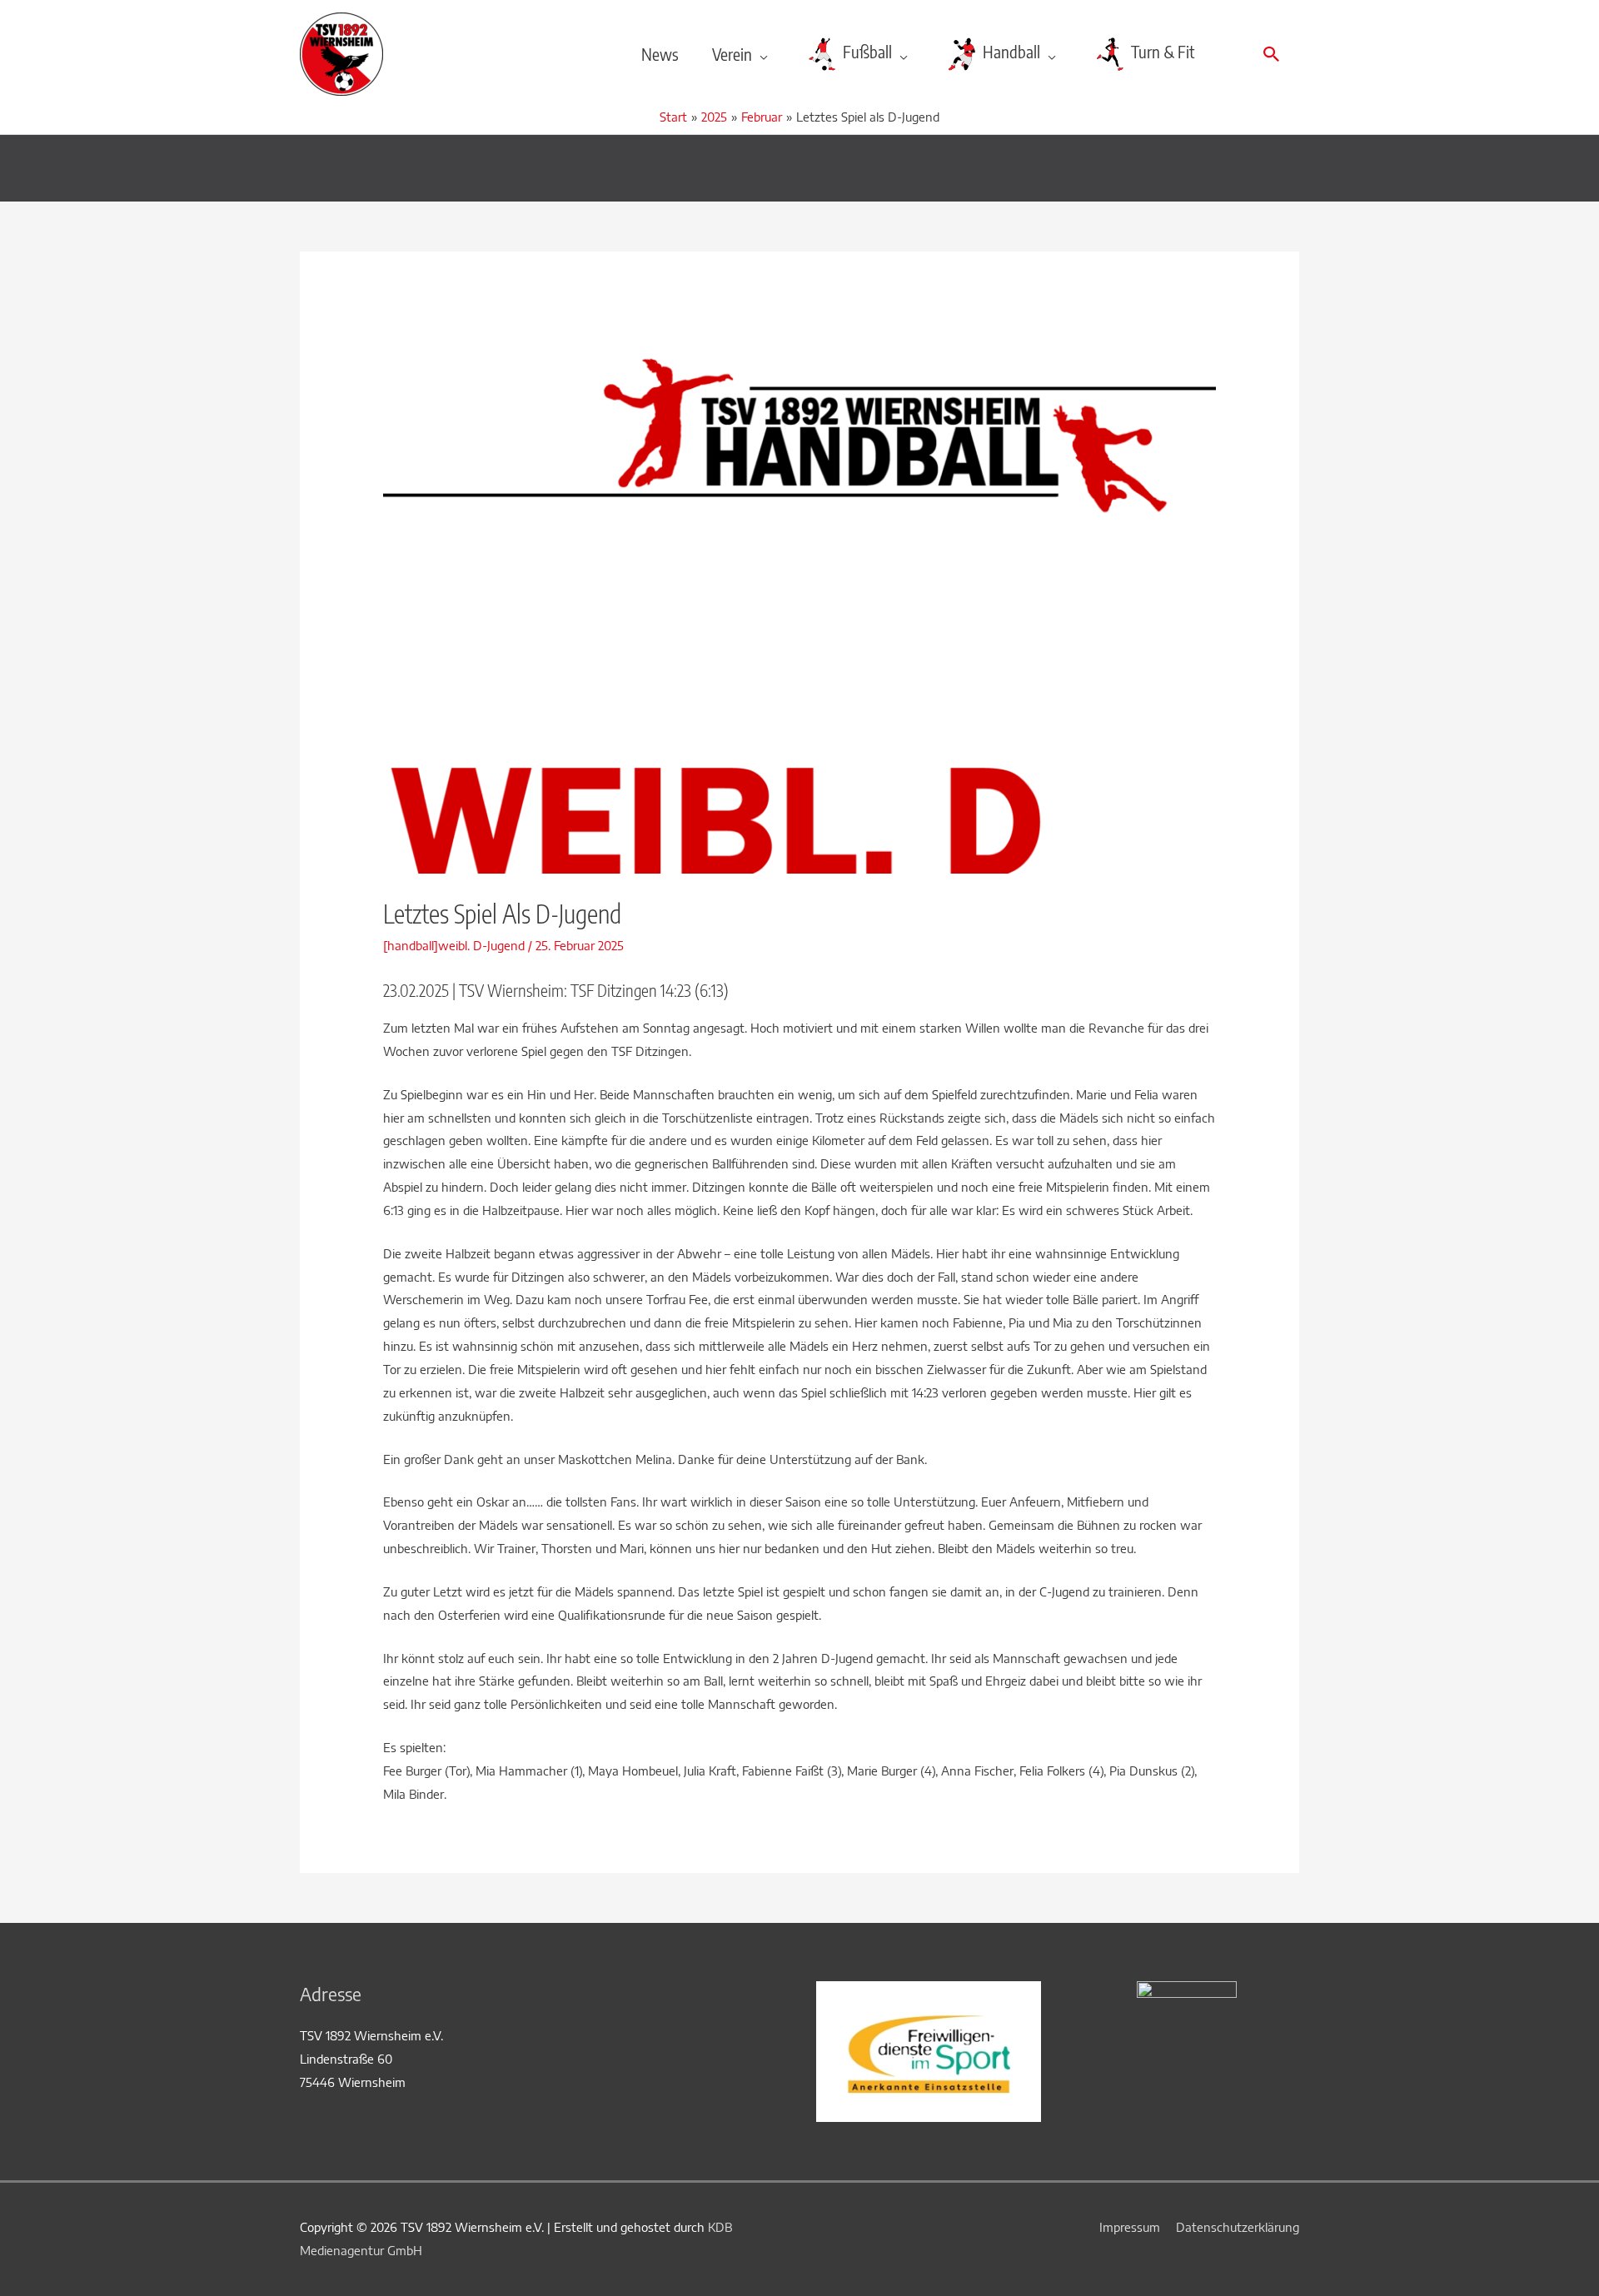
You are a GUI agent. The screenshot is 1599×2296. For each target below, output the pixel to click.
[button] (1272, 54)
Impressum (1130, 2227)
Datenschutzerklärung (1238, 2227)
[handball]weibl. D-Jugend (454, 945)
